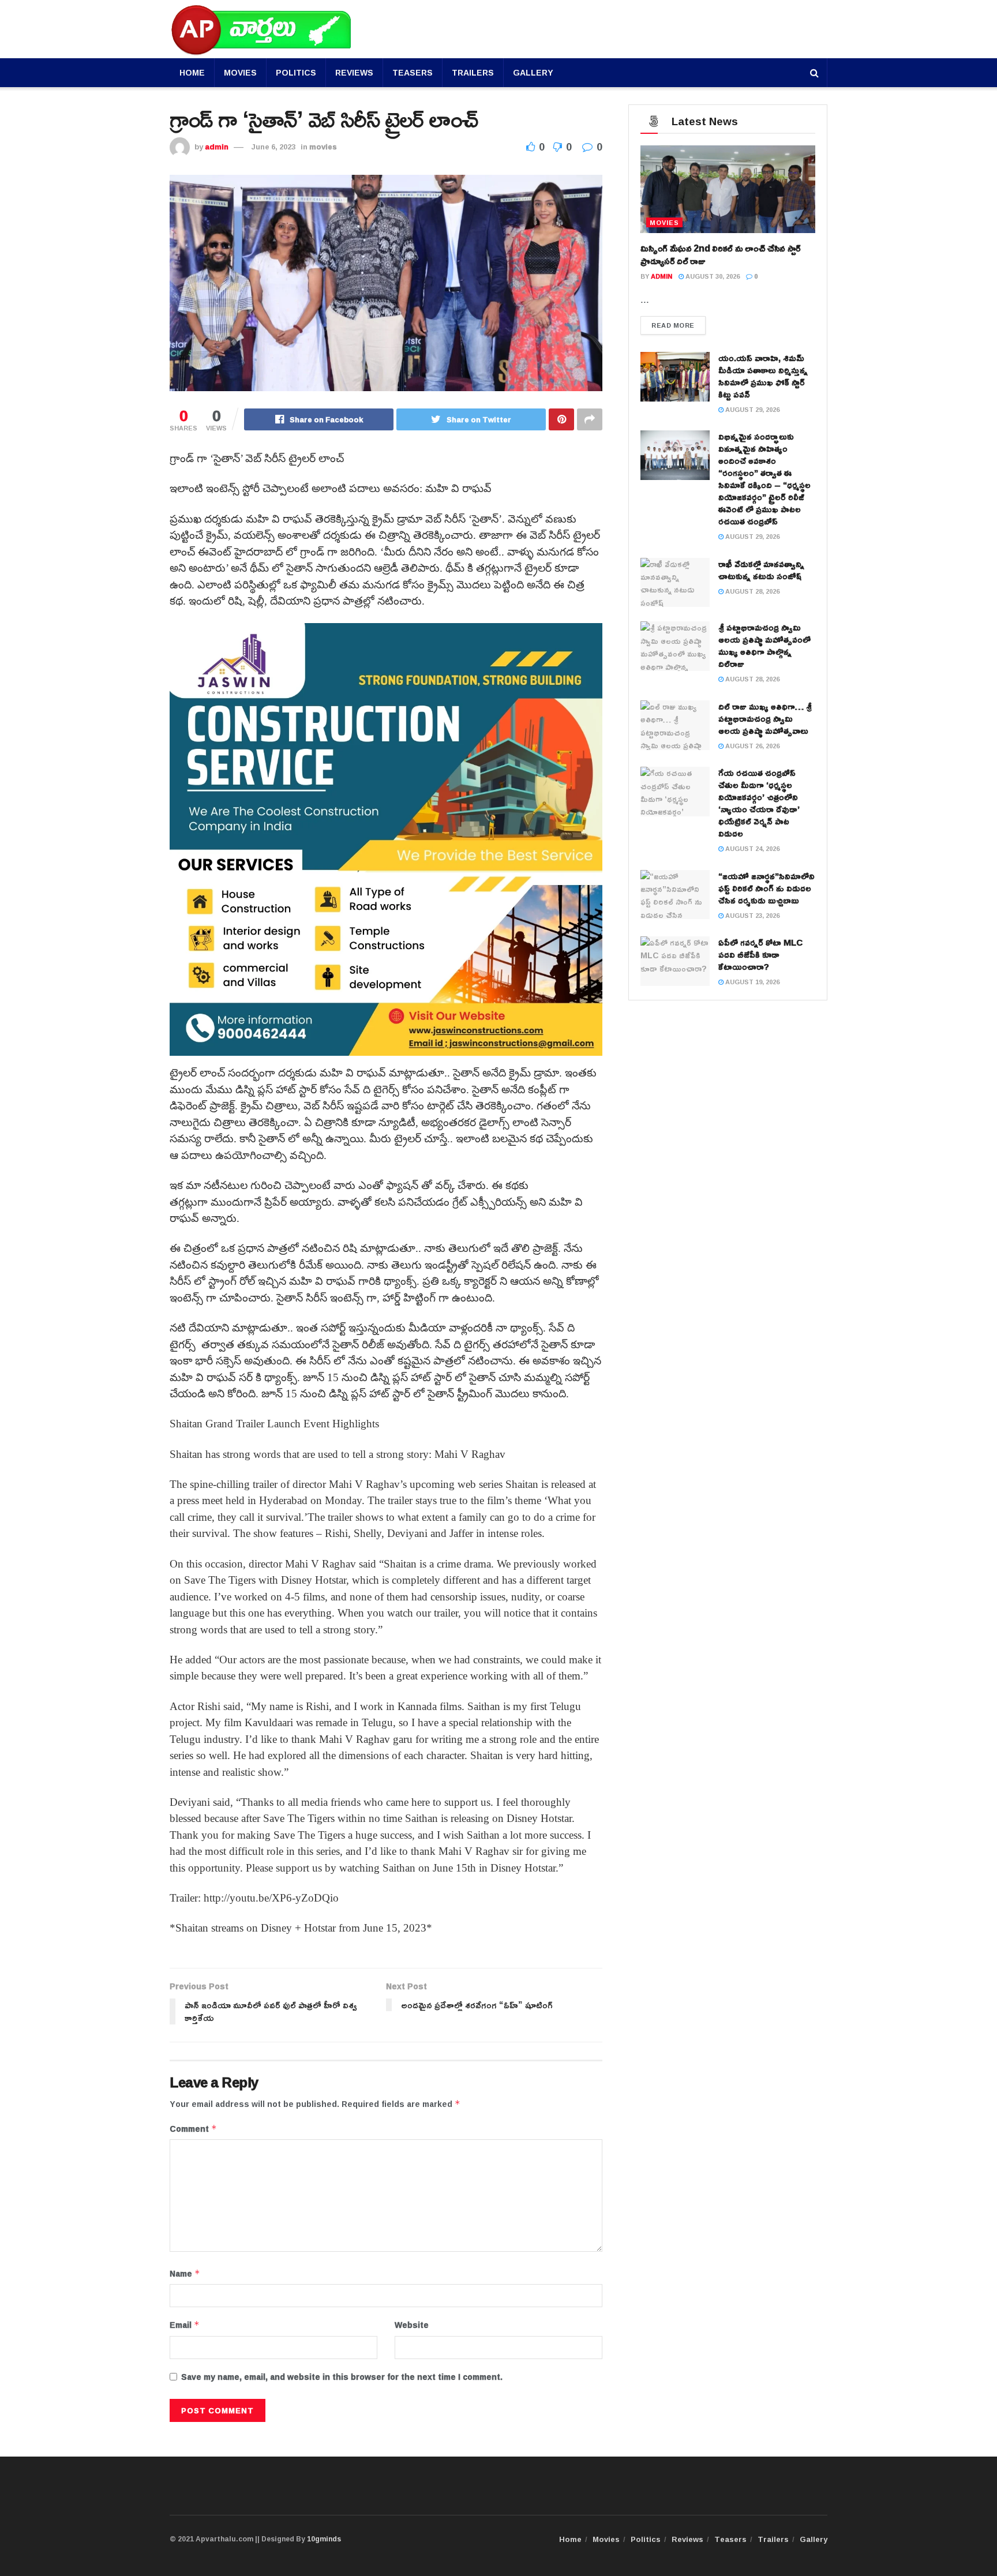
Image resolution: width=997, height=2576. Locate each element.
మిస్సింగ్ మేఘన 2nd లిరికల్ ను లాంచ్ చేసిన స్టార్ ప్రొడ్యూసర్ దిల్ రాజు (721, 254)
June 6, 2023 (273, 147)
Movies (240, 72)
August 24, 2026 (752, 848)
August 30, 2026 (712, 276)
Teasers (413, 72)
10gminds (324, 2539)
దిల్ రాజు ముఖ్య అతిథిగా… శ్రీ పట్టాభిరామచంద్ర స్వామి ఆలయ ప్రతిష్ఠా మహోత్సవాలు (765, 719)
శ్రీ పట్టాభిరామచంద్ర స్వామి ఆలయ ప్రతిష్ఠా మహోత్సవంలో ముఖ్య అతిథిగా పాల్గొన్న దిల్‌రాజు (764, 646)
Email (185, 2325)
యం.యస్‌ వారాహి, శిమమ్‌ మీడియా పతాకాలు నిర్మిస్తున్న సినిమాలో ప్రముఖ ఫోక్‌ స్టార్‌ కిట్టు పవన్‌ (763, 376)
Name (185, 2274)
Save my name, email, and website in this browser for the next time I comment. (342, 2377)
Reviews (354, 72)
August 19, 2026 (752, 982)
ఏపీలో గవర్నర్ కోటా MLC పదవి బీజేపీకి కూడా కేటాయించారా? (760, 955)
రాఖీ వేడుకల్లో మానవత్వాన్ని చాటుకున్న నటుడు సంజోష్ (761, 570)
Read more (673, 325)
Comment (193, 2129)
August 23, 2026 (752, 915)
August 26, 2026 (752, 746)
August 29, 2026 (752, 409)
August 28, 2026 (752, 591)
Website (412, 2325)
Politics (296, 72)
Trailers (473, 72)
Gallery (533, 72)
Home (192, 72)
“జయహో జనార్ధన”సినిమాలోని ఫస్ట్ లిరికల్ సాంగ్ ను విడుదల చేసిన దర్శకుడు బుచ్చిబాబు (767, 888)
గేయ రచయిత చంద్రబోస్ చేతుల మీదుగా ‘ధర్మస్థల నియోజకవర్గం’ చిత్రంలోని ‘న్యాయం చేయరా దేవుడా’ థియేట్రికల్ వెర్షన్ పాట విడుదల (759, 803)
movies (323, 147)
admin (217, 147)
